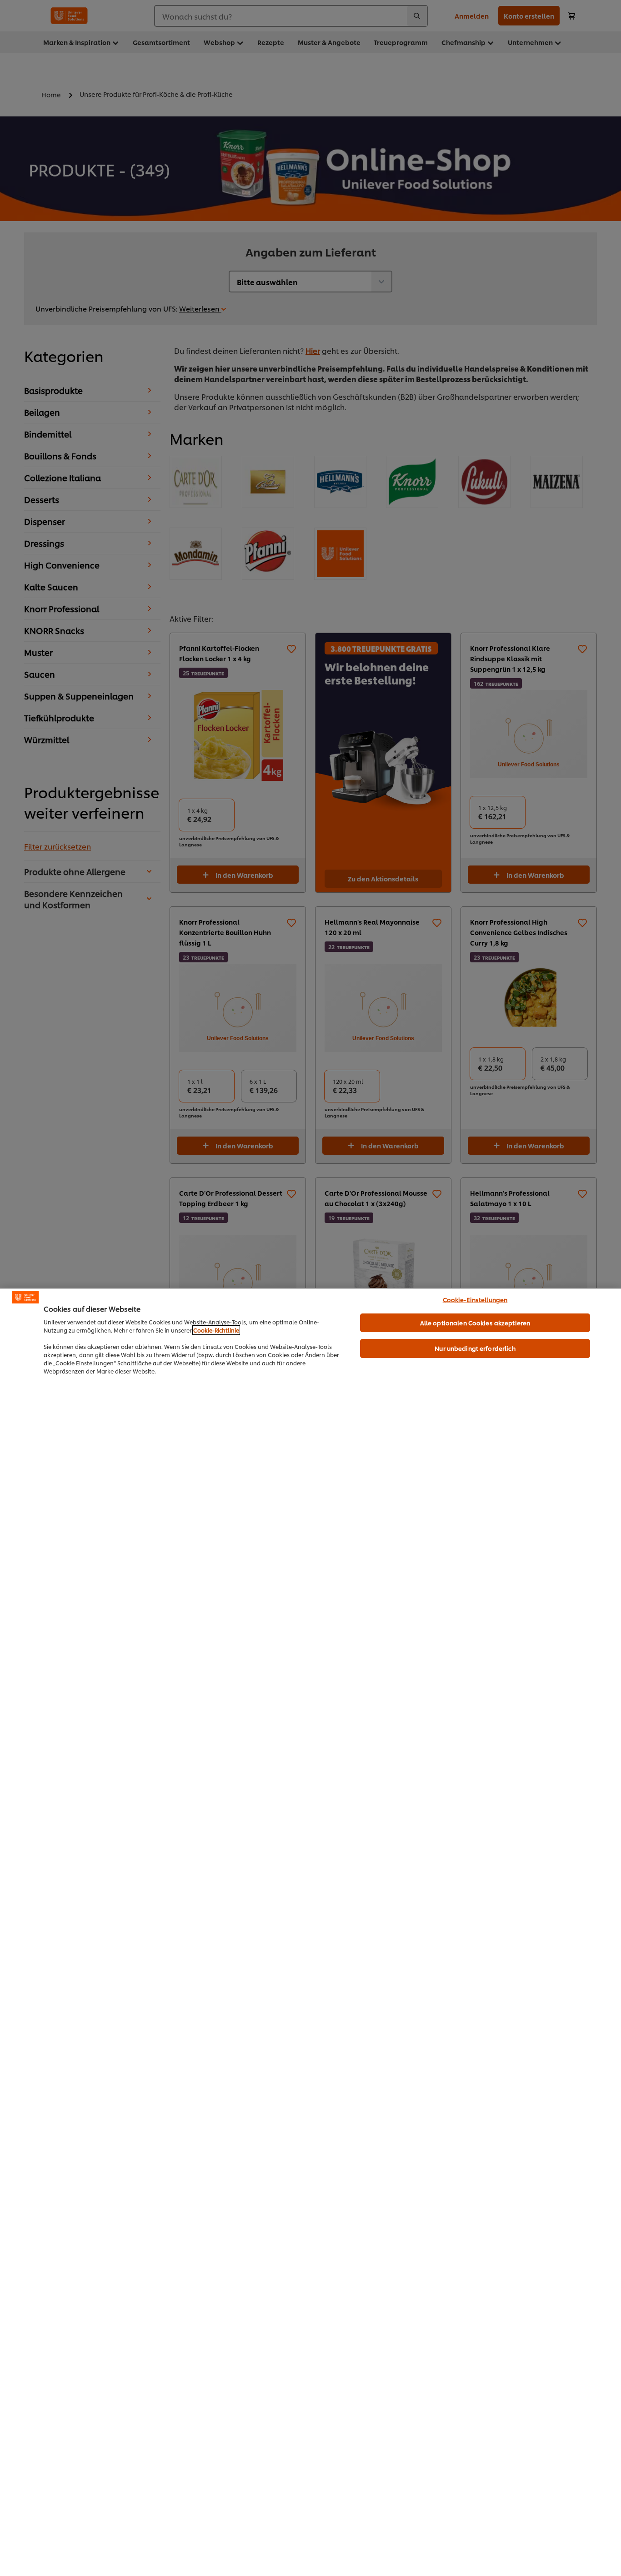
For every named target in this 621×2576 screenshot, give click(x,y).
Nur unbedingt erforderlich (475, 1348)
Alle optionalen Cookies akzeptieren (475, 1323)
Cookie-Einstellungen (475, 1299)
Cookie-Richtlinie (216, 1330)
